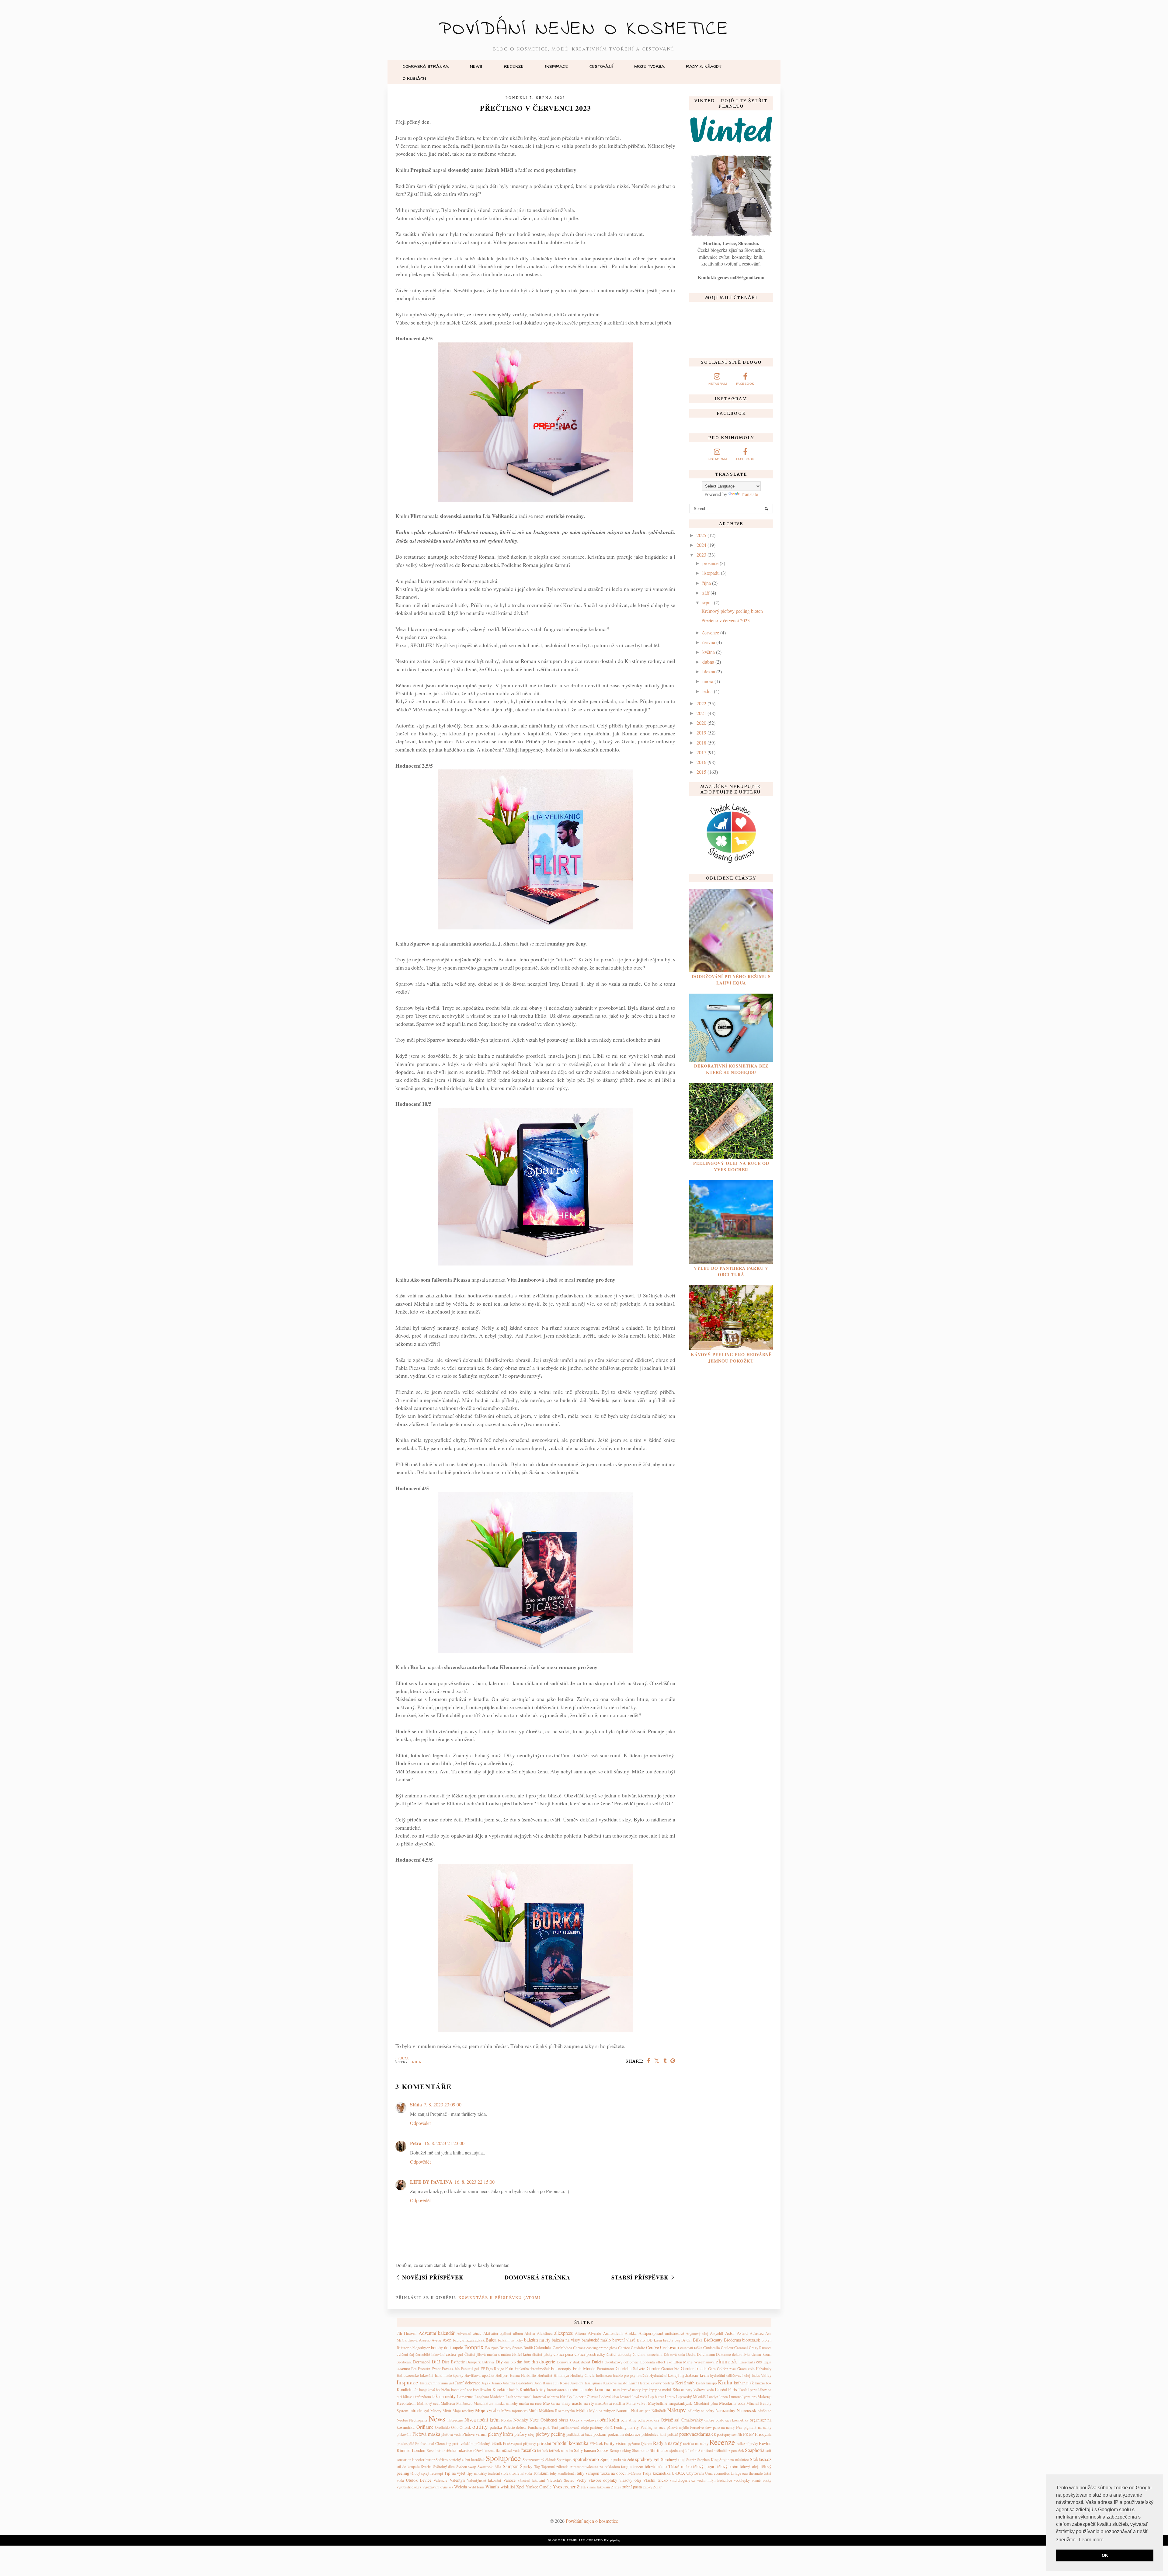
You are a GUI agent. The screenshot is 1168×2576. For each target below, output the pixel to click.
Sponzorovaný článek (539, 2460)
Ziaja (581, 2487)
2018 (701, 743)
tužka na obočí (613, 2473)
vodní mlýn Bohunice (715, 2480)
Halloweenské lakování (415, 2375)
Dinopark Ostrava (480, 2362)
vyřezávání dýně (435, 2487)
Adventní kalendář (436, 2333)
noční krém (488, 2420)
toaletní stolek (499, 2473)
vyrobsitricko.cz (409, 2487)
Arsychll (717, 2333)
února (708, 681)
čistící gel (454, 2354)
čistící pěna (563, 2354)
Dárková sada (674, 2354)
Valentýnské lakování (484, 2480)
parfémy (596, 2427)
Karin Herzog (639, 2383)
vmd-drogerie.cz (682, 2480)
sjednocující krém (683, 2450)
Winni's (492, 2487)
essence (403, 2368)
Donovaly (564, 2362)
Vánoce (509, 2480)
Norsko (506, 2420)
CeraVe (652, 2347)
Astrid (742, 2333)
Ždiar (657, 2487)
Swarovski (486, 2467)
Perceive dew (701, 2427)
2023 (701, 555)
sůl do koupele (408, 2467)
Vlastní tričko (655, 2480)
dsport (586, 2362)
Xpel (520, 2487)
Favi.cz (448, 2369)
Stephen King (708, 2460)
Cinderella (712, 2348)
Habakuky (764, 2369)
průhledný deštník (488, 2443)
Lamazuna (465, 2397)
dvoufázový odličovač (622, 2362)
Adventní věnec (469, 2333)
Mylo (593, 2411)
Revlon (765, 2443)
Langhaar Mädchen (489, 2397)
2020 (701, 723)
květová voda (704, 2390)
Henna (515, 2375)
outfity (480, 2427)
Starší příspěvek (640, 2277)
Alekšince (545, 2333)
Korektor (500, 2389)
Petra (416, 2143)
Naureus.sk (746, 2410)
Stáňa (416, 2104)
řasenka (529, 2450)
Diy (499, 2361)
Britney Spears (511, 2348)
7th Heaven (407, 2333)
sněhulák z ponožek (729, 2450)
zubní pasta (632, 2487)
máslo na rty (583, 2403)
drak (576, 2362)
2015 (701, 772)
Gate (712, 2369)
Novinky (521, 2420)
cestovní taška (691, 2348)
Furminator (605, 2369)
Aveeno (425, 2340)
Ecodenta (648, 2362)
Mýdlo (582, 2410)
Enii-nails (747, 2362)
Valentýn (457, 2480)
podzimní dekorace (624, 2434)
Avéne (436, 2340)
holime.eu (604, 2375)
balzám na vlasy (566, 2340)
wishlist (508, 2486)
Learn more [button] (1091, 2540)
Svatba (426, 2467)
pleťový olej (524, 2434)
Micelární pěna (706, 2403)
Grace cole (746, 2369)
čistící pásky (542, 2354)
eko (669, 2362)
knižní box (763, 2383)
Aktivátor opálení (497, 2333)
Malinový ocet (428, 2403)
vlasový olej (630, 2480)
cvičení (402, 2354)
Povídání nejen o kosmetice (584, 29)
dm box (523, 2362)
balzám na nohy (510, 2340)
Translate (749, 494)
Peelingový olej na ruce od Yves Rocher (731, 1166)
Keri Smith (685, 2383)
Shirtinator (659, 2450)
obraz (563, 2420)
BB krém (655, 2340)
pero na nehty (724, 2427)
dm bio (510, 2362)
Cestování (601, 66)
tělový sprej (419, 2473)
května (709, 652)
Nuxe (534, 2420)
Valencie (440, 2480)
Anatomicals (613, 2333)
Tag (537, 2467)
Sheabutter (640, 2450)
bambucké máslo (596, 2340)
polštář (673, 2434)
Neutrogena (418, 2420)
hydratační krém (695, 2375)
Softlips (442, 2460)
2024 (701, 545)
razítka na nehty (696, 2443)
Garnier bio (670, 2369)
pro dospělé (405, 2443)
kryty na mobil (660, 2390)
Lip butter (656, 2397)
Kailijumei (593, 2383)
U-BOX (678, 2473)
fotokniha (522, 2369)
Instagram (428, 2383)
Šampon (511, 2466)
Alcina (530, 2333)
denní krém (761, 2354)
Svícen (462, 2467)
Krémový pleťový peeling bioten (732, 611)
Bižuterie (404, 2348)
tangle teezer (632, 2466)
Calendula (542, 2347)
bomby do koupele (447, 2347)
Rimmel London (411, 2450)
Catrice (624, 2348)
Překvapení (512, 2443)
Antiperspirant (651, 2333)
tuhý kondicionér (563, 2473)
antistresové (675, 2333)
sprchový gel (647, 2459)
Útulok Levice (419, 2480)
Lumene (735, 2397)
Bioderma (732, 2340)
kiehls (701, 2383)
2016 (701, 762)
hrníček (642, 2375)
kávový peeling (662, 2383)
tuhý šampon (588, 2473)
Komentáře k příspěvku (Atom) (500, 2298)
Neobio (402, 2420)
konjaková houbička (435, 2390)
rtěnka (451, 2450)
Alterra (581, 2333)
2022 (701, 703)
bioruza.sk (751, 2340)
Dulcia (598, 2362)
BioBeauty (713, 2340)
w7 (451, 2487)
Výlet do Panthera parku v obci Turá (731, 1271)
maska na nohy (506, 2403)
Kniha (415, 2062)
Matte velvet (636, 2403)
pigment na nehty (758, 2427)
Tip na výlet (455, 2473)
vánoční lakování (531, 2480)
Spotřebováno (586, 2459)
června (709, 642)
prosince (710, 563)
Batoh (642, 2340)
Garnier (653, 2368)
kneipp (711, 2383)
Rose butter (435, 2450)
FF (483, 2369)
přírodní (544, 2443)
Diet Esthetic (453, 2362)
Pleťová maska (426, 2434)
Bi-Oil (687, 2340)
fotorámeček (540, 2369)
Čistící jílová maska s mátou (488, 2354)
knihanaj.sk (744, 2383)
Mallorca (448, 2403)
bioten (766, 2340)
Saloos (603, 2450)
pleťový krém (500, 2434)
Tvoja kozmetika (656, 2473)
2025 (701, 535)
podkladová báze (579, 2434)
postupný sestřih (729, 2434)
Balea (491, 2340)
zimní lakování (598, 2487)
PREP (748, 2434)
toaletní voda (522, 2473)
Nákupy (676, 2410)
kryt (645, 2390)
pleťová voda (451, 2434)
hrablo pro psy (624, 2375)
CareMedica (562, 2348)
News (476, 66)
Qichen (647, 2443)
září (706, 593)
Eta (414, 2369)
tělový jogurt (704, 2466)
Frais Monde (584, 2368)
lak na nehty (444, 2396)
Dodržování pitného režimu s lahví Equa (731, 980)
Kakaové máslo (615, 2383)
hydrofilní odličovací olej (730, 2375)
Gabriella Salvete (630, 2368)
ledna (707, 691)
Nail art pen (641, 2411)
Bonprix (474, 2347)
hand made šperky (449, 2375)
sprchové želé (622, 2459)
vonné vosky (761, 2480)
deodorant (404, 2362)
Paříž (608, 2427)
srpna (707, 602)
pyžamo (634, 2443)
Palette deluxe (515, 2427)
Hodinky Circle (582, 2375)
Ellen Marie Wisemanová (694, 2362)
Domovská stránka (426, 66)
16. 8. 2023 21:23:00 (444, 2143)
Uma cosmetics (717, 2473)
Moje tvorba (649, 66)
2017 (701, 752)
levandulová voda (634, 2397)
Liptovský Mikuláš (691, 2397)
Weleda (461, 2487)
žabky (648, 2487)
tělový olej (749, 2466)
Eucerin (424, 2369)
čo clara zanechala (648, 2354)
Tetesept (436, 2473)
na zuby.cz (607, 2411)
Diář (436, 2361)
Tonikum (541, 2473)
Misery (436, 2411)
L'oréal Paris (726, 2389)
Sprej (605, 2459)
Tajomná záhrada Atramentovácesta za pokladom (581, 2467)
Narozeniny (725, 2410)
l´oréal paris (748, 2390)
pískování (404, 2434)
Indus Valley (761, 2375)
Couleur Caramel (734, 2348)
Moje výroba (488, 2410)
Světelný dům (444, 2467)
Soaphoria (755, 2450)
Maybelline (658, 2403)
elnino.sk (727, 2361)
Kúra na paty (683, 2390)
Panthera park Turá (543, 2427)
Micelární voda (732, 2403)
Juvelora (577, 2383)
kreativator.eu (558, 2390)
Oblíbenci (549, 2420)
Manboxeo (464, 2403)
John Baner (543, 2383)
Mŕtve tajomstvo (514, 2411)
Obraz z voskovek (584, 2420)
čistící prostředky (590, 2354)
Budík (528, 2348)
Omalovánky (692, 2420)
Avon (447, 2340)
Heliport (502, 2375)
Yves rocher (564, 2486)
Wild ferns (476, 2487)
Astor (730, 2333)
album (518, 2333)
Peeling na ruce (653, 2427)
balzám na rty (537, 2340)
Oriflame (425, 2427)
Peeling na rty (626, 2427)
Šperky (526, 2466)
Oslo (455, 2427)
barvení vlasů (624, 2340)
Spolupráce (503, 2458)
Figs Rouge (495, 2369)
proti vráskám (463, 2443)
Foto (509, 2368)
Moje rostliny (463, 2411)
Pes (739, 2427)
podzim (600, 2434)
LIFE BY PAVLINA (431, 2182)
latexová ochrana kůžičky (553, 2397)
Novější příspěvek (433, 2277)
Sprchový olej (673, 2459)
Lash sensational (519, 2397)
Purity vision (615, 2443)
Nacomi (623, 2410)
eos (759, 2362)
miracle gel (419, 2410)
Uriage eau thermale (747, 2473)
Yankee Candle (539, 2487)
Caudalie (638, 2348)
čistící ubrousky (619, 2354)
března (709, 671)
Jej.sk (486, 2383)
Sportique (564, 2460)
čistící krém (521, 2354)
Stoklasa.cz (761, 2459)
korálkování (482, 2390)
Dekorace (723, 2354)
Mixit (447, 2411)
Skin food (706, 2450)
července (711, 632)
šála (498, 2467)
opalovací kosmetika (732, 2420)
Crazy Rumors (760, 2348)
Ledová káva (609, 2397)
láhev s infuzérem (417, 2397)
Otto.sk (465, 2427)
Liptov (670, 2397)
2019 (701, 733)
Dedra (691, 2354)
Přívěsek (596, 2443)
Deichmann (706, 2354)
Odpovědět (420, 2123)
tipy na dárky (477, 2473)
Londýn (712, 2397)
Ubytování (695, 2473)
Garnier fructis (694, 2368)
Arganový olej (697, 2333)
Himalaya (561, 2375)
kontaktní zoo (462, 2390)
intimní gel (445, 2383)
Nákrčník (659, 2411)
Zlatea (616, 2487)
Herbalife (528, 2375)
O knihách (414, 78)
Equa (767, 2362)
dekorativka (741, 2354)
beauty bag (672, 2340)
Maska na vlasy (557, 2403)
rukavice (465, 2450)
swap (472, 2467)
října (707, 583)
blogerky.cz (421, 2348)
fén (457, 2369)
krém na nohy (581, 2389)
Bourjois (492, 2348)
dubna (708, 662)
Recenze (514, 66)
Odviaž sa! (670, 2420)
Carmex (579, 2348)
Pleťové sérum (474, 2434)
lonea (724, 2397)
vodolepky (742, 2480)
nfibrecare (455, 2420)
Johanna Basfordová (518, 2383)
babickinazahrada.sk (469, 2340)
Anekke (631, 2333)
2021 (701, 713)
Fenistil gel (470, 2369)
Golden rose (726, 2369)
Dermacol (421, 2362)
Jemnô (497, 2383)
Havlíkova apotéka (479, 2375)
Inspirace (557, 66)
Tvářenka (634, 2473)
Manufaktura (483, 2403)
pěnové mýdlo (678, 2427)
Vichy (581, 2480)
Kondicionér (407, 2389)
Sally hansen (585, 2450)
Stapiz (691, 2460)
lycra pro (749, 2397)
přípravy (530, 2443)
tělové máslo (656, 2466)
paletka (496, 2427)
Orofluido (442, 2427)
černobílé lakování (430, 2354)
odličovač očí (648, 2420)
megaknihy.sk (680, 2403)
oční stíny (629, 2420)
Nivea (470, 2420)
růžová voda (511, 2450)
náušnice (765, 2411)
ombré (709, 2420)
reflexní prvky (747, 2443)
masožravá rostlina (610, 2403)
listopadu (711, 573)
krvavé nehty (631, 2390)
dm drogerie (543, 2361)
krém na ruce (607, 2389)
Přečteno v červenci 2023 (726, 620)
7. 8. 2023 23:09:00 (443, 2104)
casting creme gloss (602, 2348)
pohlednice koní (654, 2434)
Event (436, 2369)
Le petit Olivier (586, 2397)
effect (661, 2362)
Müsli (533, 2411)
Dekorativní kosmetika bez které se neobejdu (731, 1069)
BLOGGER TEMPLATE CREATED (575, 2540)
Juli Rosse (561, 2383)
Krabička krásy (533, 2389)
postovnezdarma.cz (697, 2434)
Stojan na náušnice (734, 2460)
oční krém (609, 2420)
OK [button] (1105, 2555)
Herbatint (545, 2375)
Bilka (698, 2340)
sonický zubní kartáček (467, 2460)
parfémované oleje (574, 2427)
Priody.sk (763, 2434)
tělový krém (728, 2466)
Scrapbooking (620, 2450)
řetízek (543, 2450)
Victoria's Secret (560, 2480)
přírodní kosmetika (570, 2443)
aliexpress (563, 2333)
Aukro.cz (757, 2333)
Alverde (594, 2333)
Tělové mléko (680, 2466)
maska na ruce (530, 2403)
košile (514, 2390)
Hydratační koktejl (664, 2375)
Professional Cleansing (433, 2443)
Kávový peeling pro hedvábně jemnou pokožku (731, 1358)
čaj (412, 2354)
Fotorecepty (561, 2368)
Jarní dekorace (468, 2383)
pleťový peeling (550, 2434)
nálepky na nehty (701, 2411)
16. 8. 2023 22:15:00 (474, 2182)
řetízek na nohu (561, 2450)
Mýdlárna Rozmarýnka (557, 2411)
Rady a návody (704, 66)
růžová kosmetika (487, 2450)
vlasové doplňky (603, 2480)
